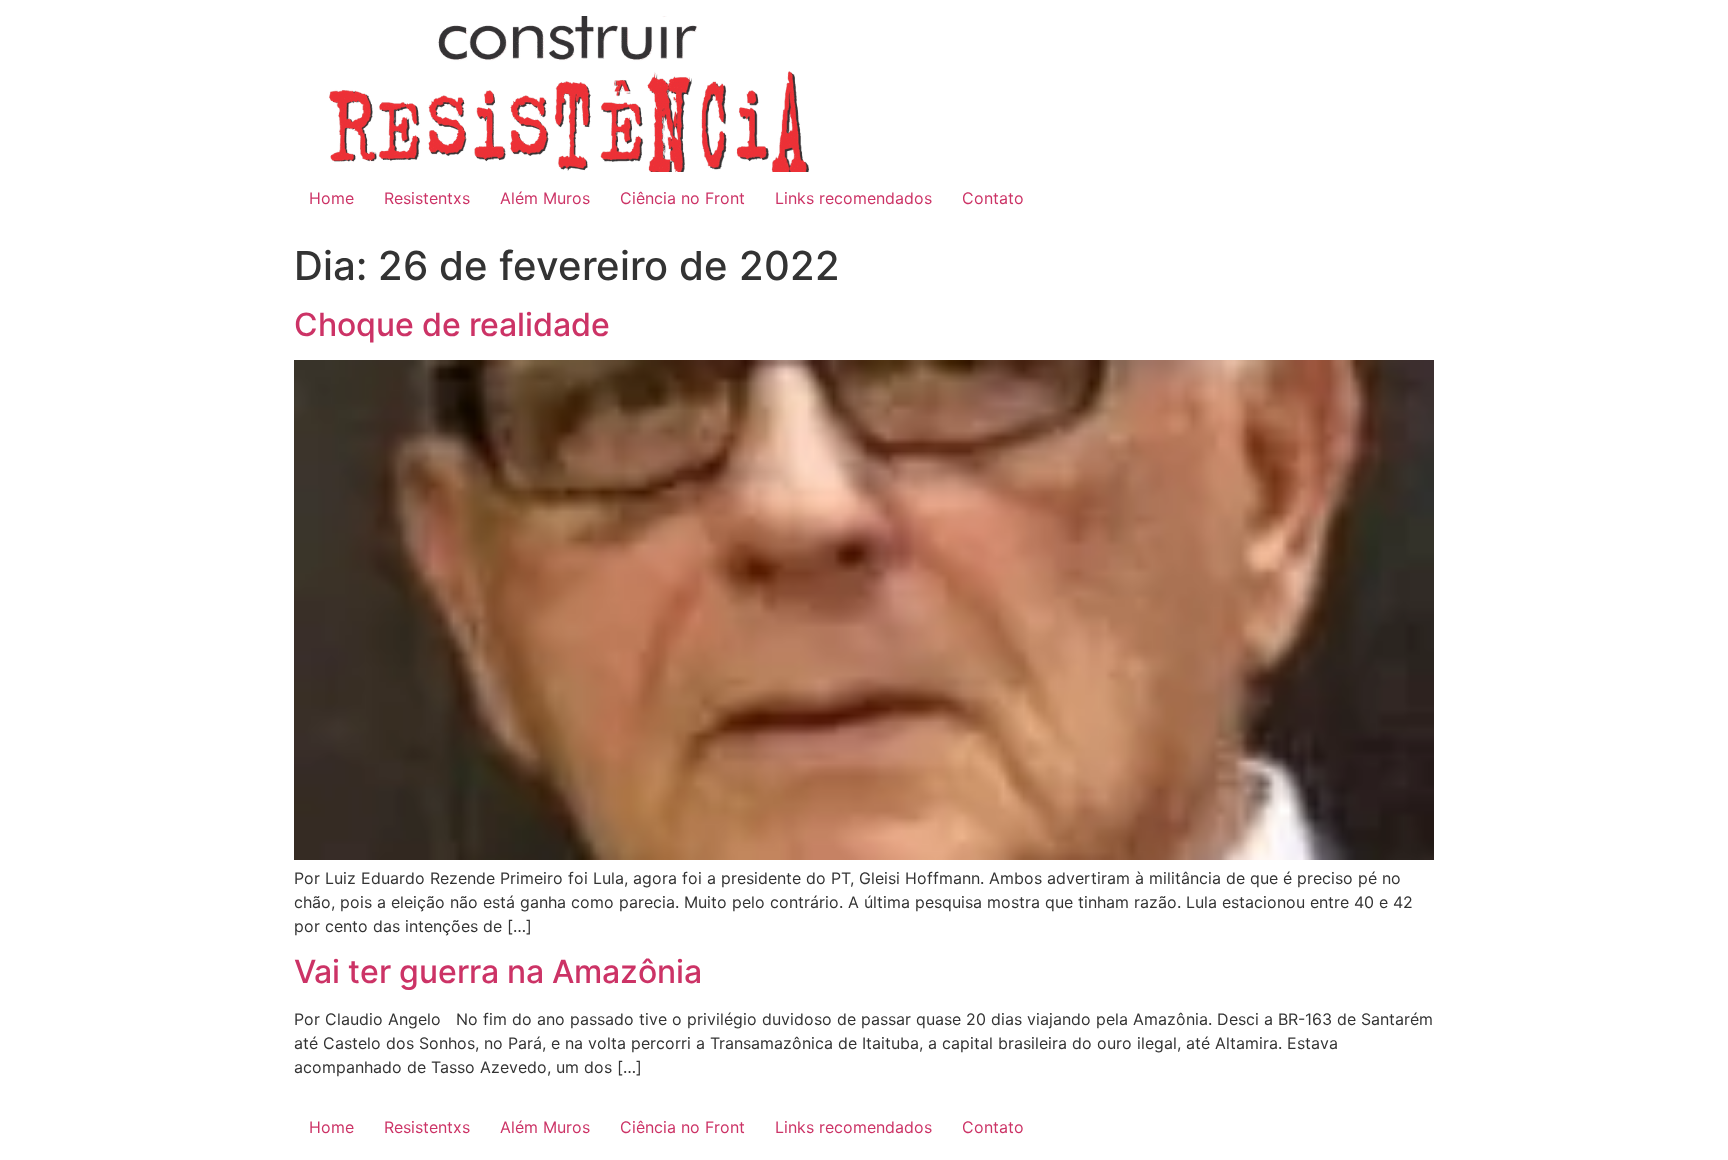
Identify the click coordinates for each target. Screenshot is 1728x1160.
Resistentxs (427, 198)
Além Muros (545, 198)
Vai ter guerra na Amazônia (498, 971)
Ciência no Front (682, 198)
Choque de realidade (452, 324)
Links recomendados (853, 198)
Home (331, 198)
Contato (993, 198)
